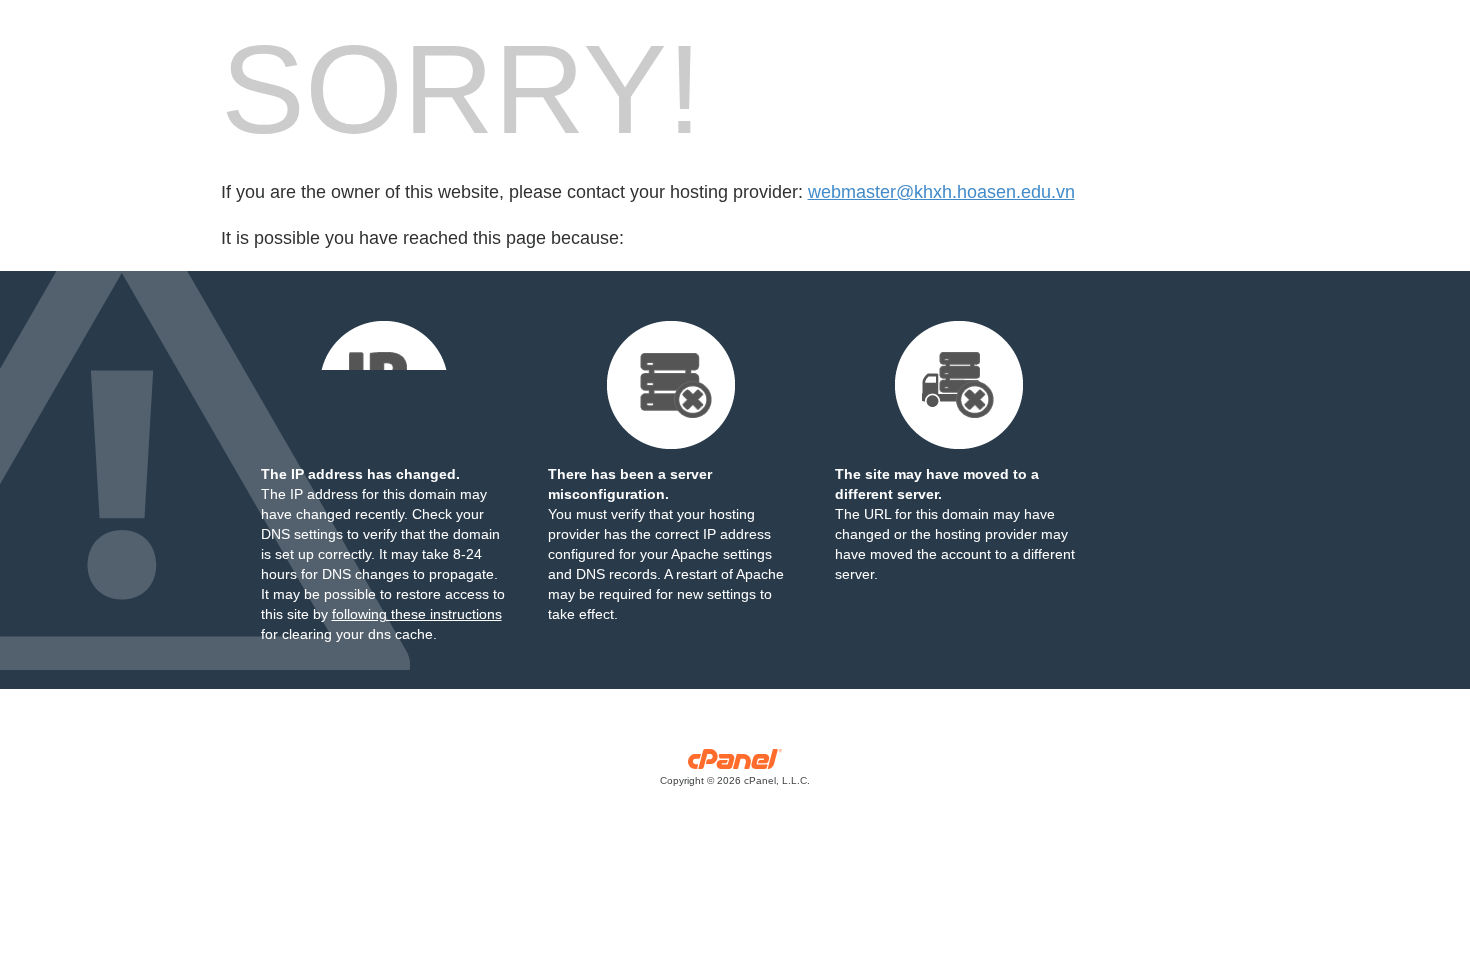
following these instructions (417, 614)
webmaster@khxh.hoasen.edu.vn (941, 192)
